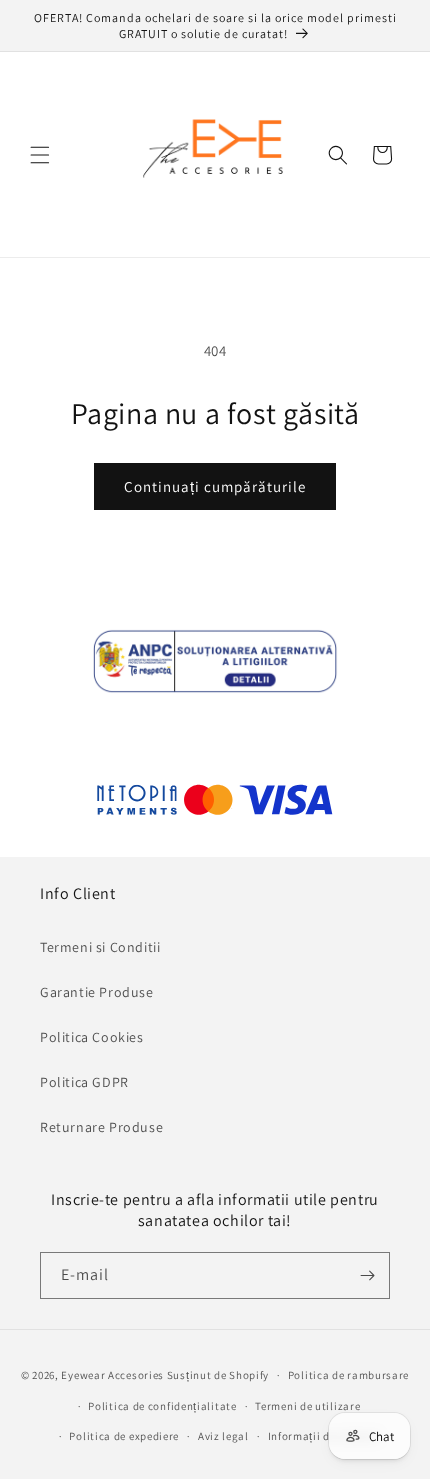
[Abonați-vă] (367, 1275)
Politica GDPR (84, 1082)
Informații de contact (324, 1436)
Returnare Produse (101, 1127)
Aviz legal (223, 1436)
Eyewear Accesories (112, 1375)
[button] (40, 155)
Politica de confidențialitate (162, 1406)
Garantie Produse (97, 992)
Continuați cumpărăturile (215, 486)
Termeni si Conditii (100, 947)
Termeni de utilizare (307, 1406)
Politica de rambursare (348, 1375)
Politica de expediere (124, 1436)
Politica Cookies (92, 1037)
